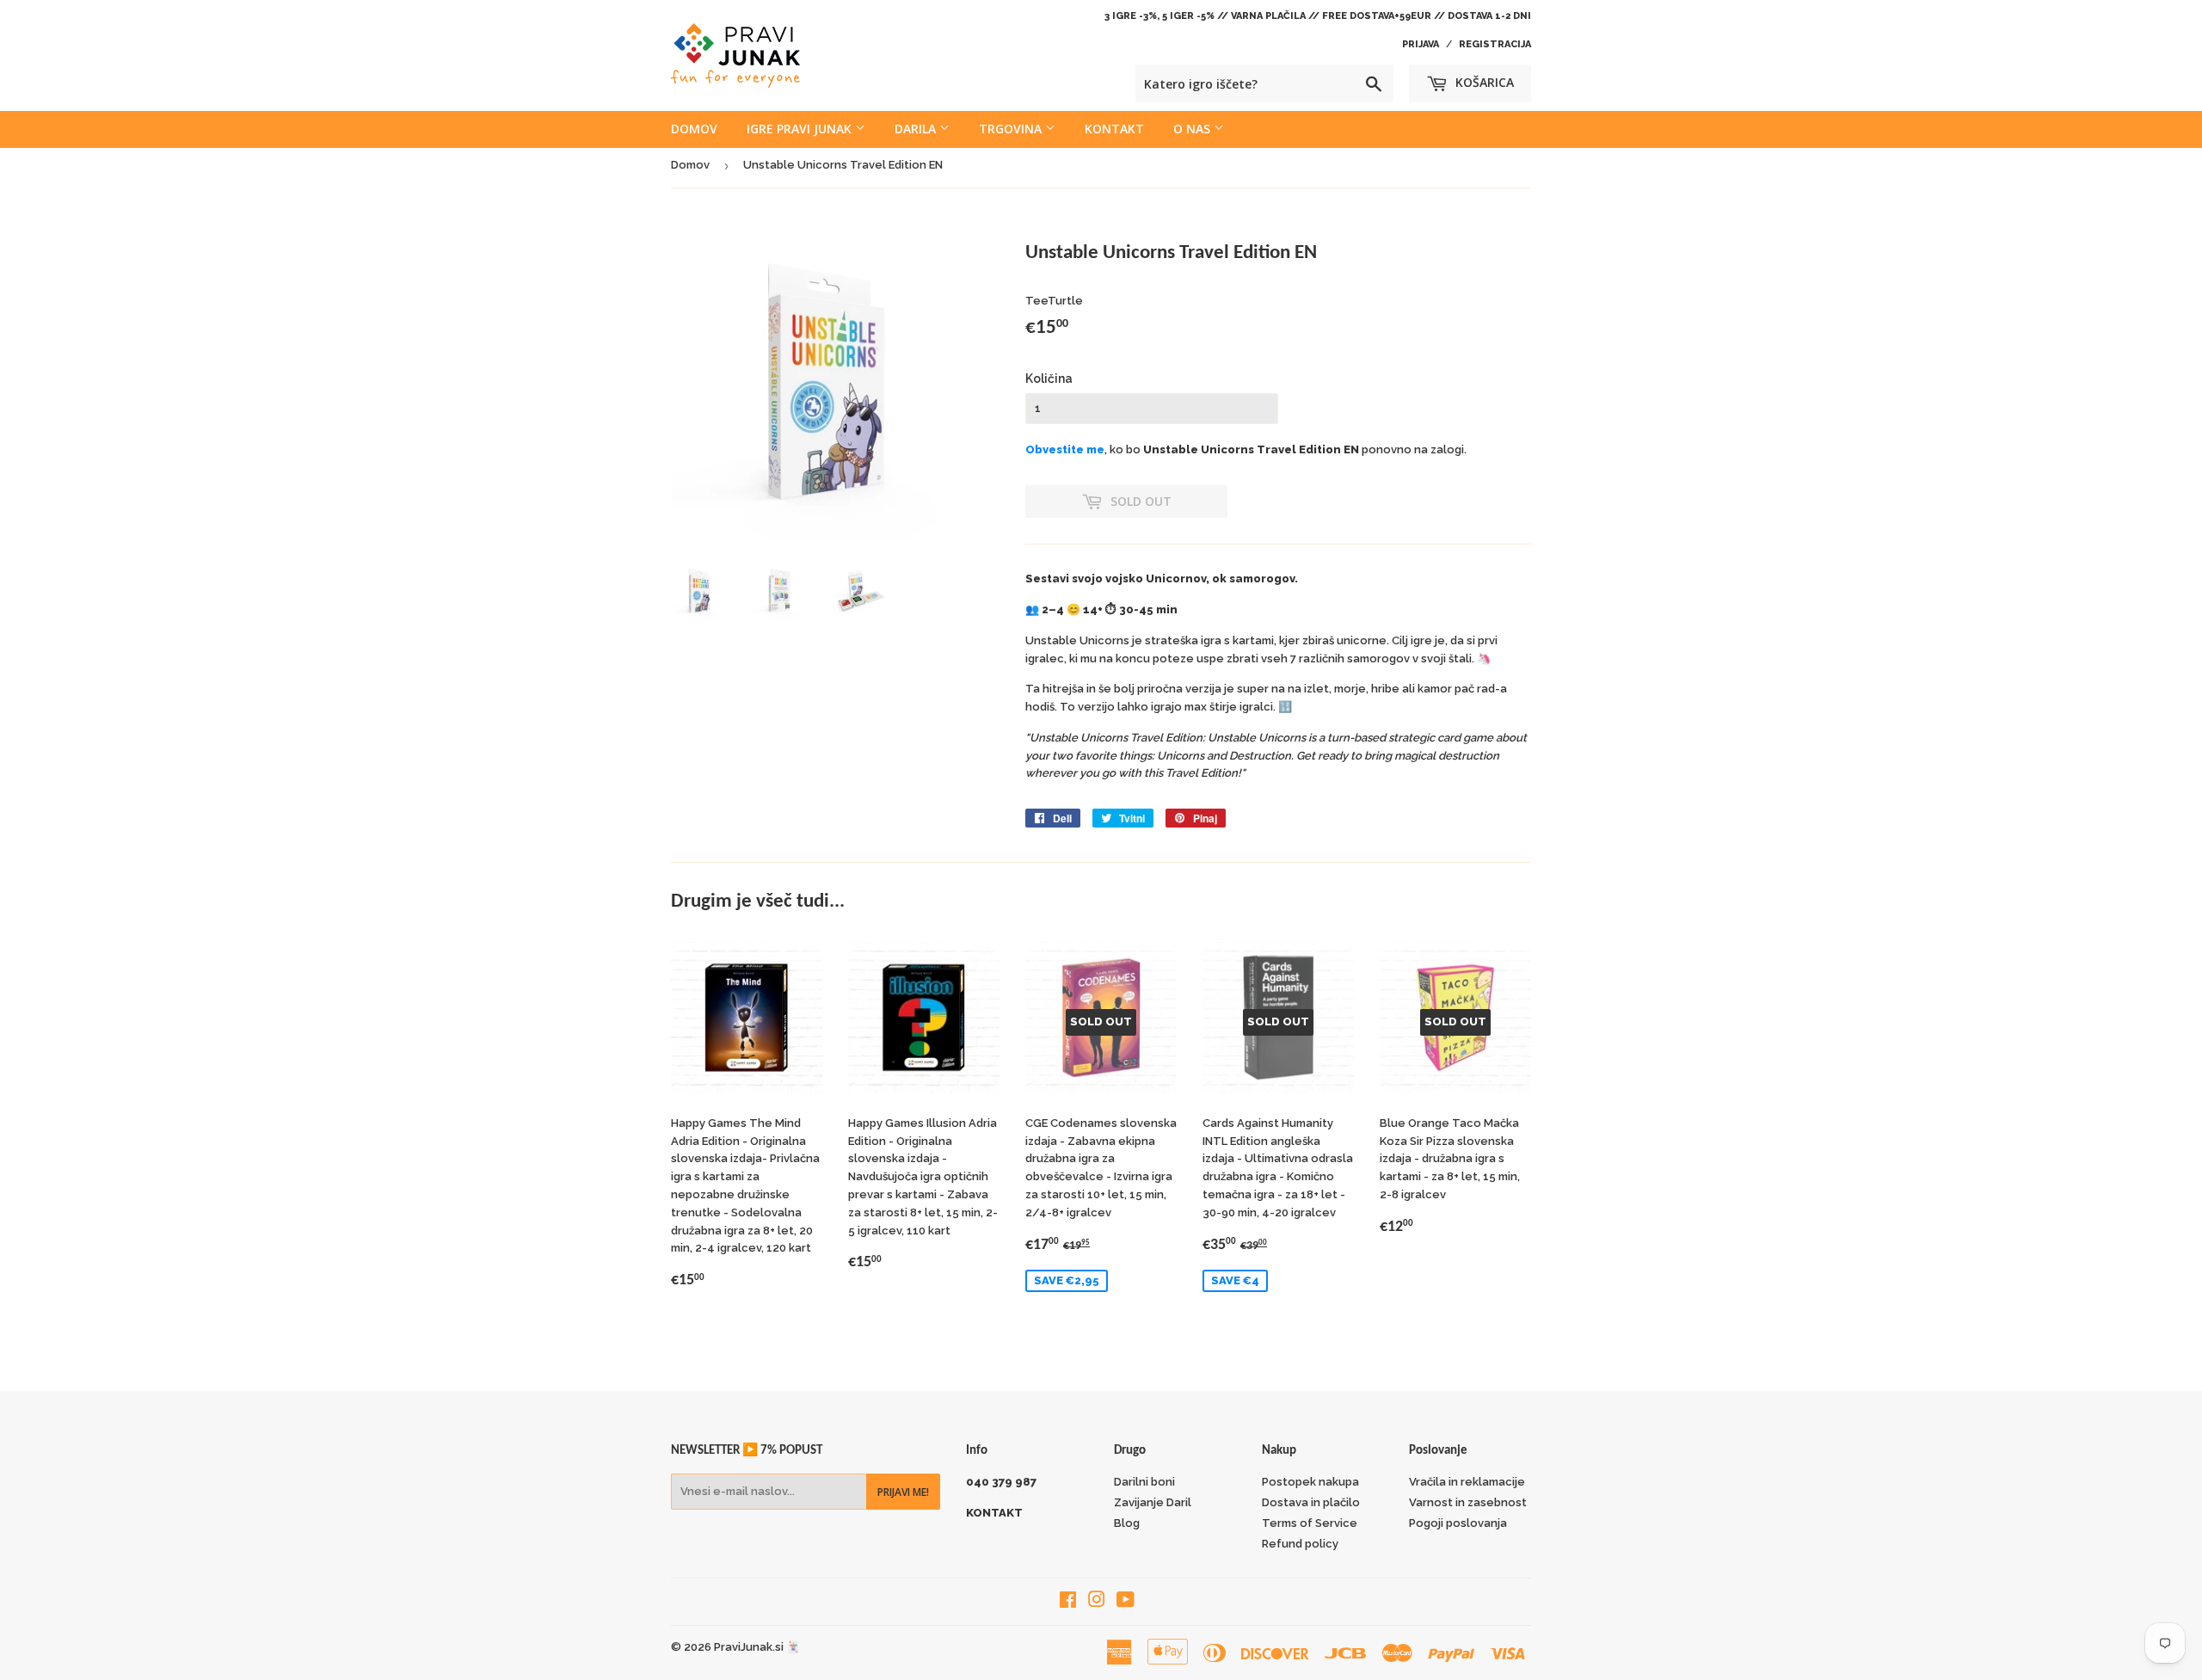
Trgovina (1012, 129)
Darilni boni (1144, 1482)
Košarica (1483, 82)
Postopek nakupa (1310, 1482)
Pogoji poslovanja (1458, 1523)
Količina (1049, 378)
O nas (1193, 129)
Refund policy (1300, 1544)
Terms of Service (1310, 1523)
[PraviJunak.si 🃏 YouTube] (1126, 1602)
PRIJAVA (1421, 44)
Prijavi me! (903, 1492)
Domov (694, 129)
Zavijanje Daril (1153, 1502)
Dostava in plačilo (1311, 1502)
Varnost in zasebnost (1468, 1502)
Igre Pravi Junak (801, 129)
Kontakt (1114, 129)
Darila (917, 129)
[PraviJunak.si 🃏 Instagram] (1097, 1602)
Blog (1127, 1523)
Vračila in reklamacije (1467, 1482)
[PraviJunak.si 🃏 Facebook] (1068, 1602)
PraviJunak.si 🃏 (757, 1647)
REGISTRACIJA (1495, 44)
